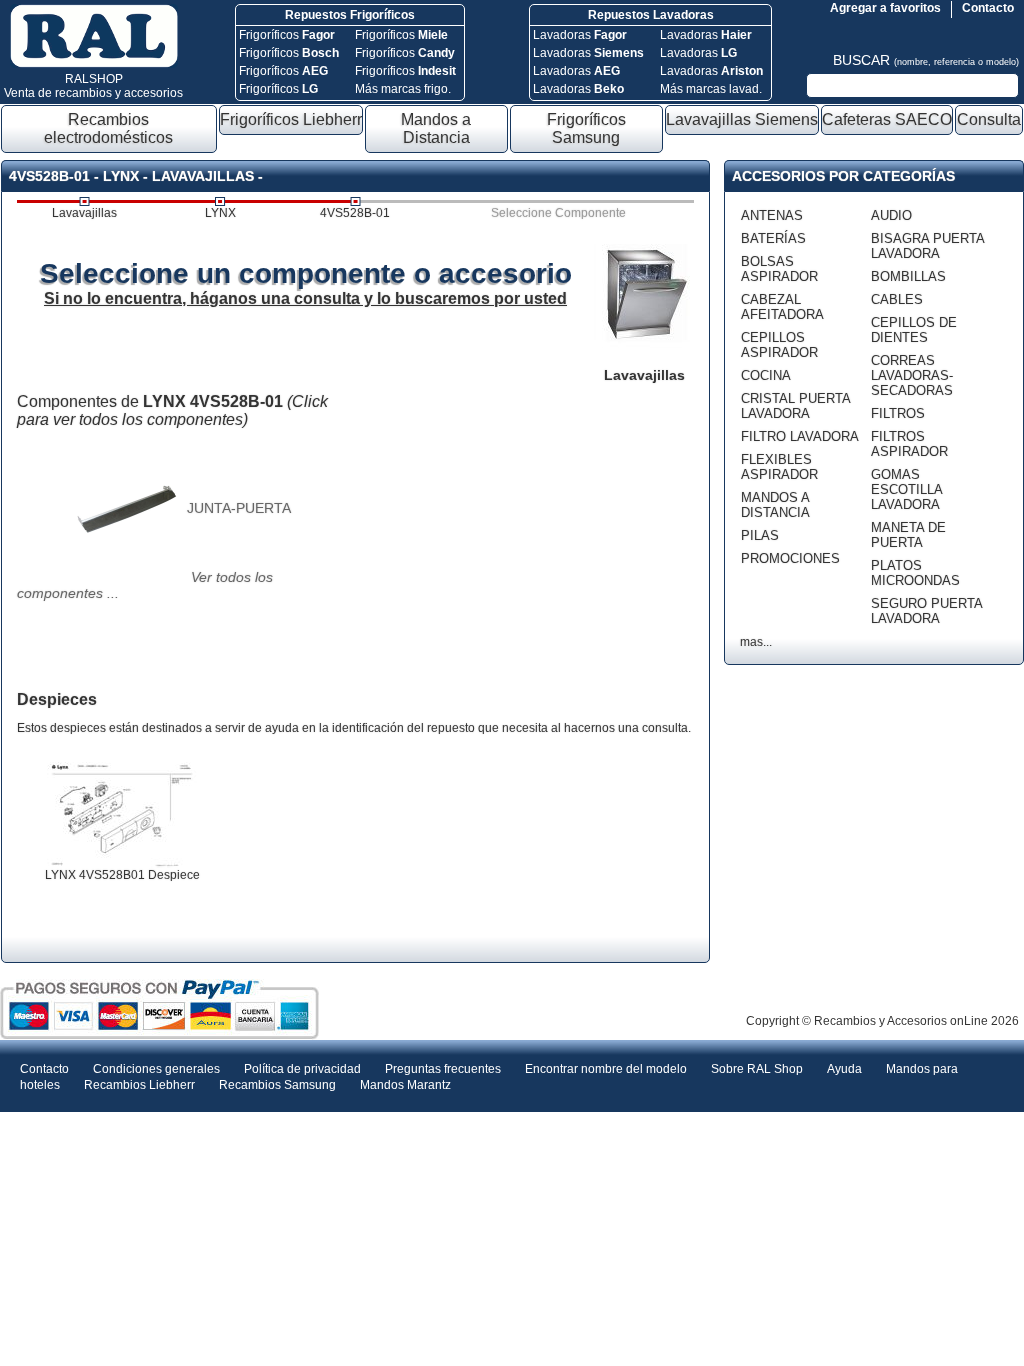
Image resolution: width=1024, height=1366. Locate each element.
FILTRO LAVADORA (800, 436)
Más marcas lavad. (711, 89)
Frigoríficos (287, 35)
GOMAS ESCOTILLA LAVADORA (906, 489)
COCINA (766, 375)
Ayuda (844, 1069)
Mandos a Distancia (436, 128)
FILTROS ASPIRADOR (909, 444)
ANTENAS (772, 215)
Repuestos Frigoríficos (350, 15)
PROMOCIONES (790, 558)
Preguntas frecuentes (443, 1069)
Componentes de (172, 410)
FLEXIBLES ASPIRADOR (779, 467)
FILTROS (898, 413)
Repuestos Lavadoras (651, 15)
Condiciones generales (156, 1069)
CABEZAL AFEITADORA (782, 307)
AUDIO (891, 215)
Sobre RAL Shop (757, 1069)
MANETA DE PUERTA (908, 535)
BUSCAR (926, 60)
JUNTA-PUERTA (239, 508)
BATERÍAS (773, 238)
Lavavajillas (84, 213)
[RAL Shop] (94, 64)
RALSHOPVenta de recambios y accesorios (93, 86)
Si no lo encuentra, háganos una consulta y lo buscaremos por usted (305, 298)
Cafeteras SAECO (887, 119)
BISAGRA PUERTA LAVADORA (927, 246)
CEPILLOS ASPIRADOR (779, 345)
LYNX (220, 213)
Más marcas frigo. (403, 89)
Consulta (989, 119)
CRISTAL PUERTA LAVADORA (795, 406)
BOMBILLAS (908, 276)
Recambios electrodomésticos (108, 128)
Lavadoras (580, 35)
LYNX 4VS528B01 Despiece (122, 875)
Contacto (988, 8)
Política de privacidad (302, 1069)
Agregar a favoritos (885, 8)
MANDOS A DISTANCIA (775, 505)
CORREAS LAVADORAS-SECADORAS (912, 375)
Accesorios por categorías (843, 176)
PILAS (760, 535)
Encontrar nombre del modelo (606, 1069)
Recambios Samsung (277, 1085)
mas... (756, 642)
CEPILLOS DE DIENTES (914, 330)
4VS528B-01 (355, 213)
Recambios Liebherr (139, 1085)
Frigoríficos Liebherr (291, 119)
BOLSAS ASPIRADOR (779, 269)
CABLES (897, 299)
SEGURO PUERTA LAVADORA (926, 611)
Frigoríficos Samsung (586, 128)
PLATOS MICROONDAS (915, 573)
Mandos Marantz (405, 1085)
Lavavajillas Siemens (742, 119)
